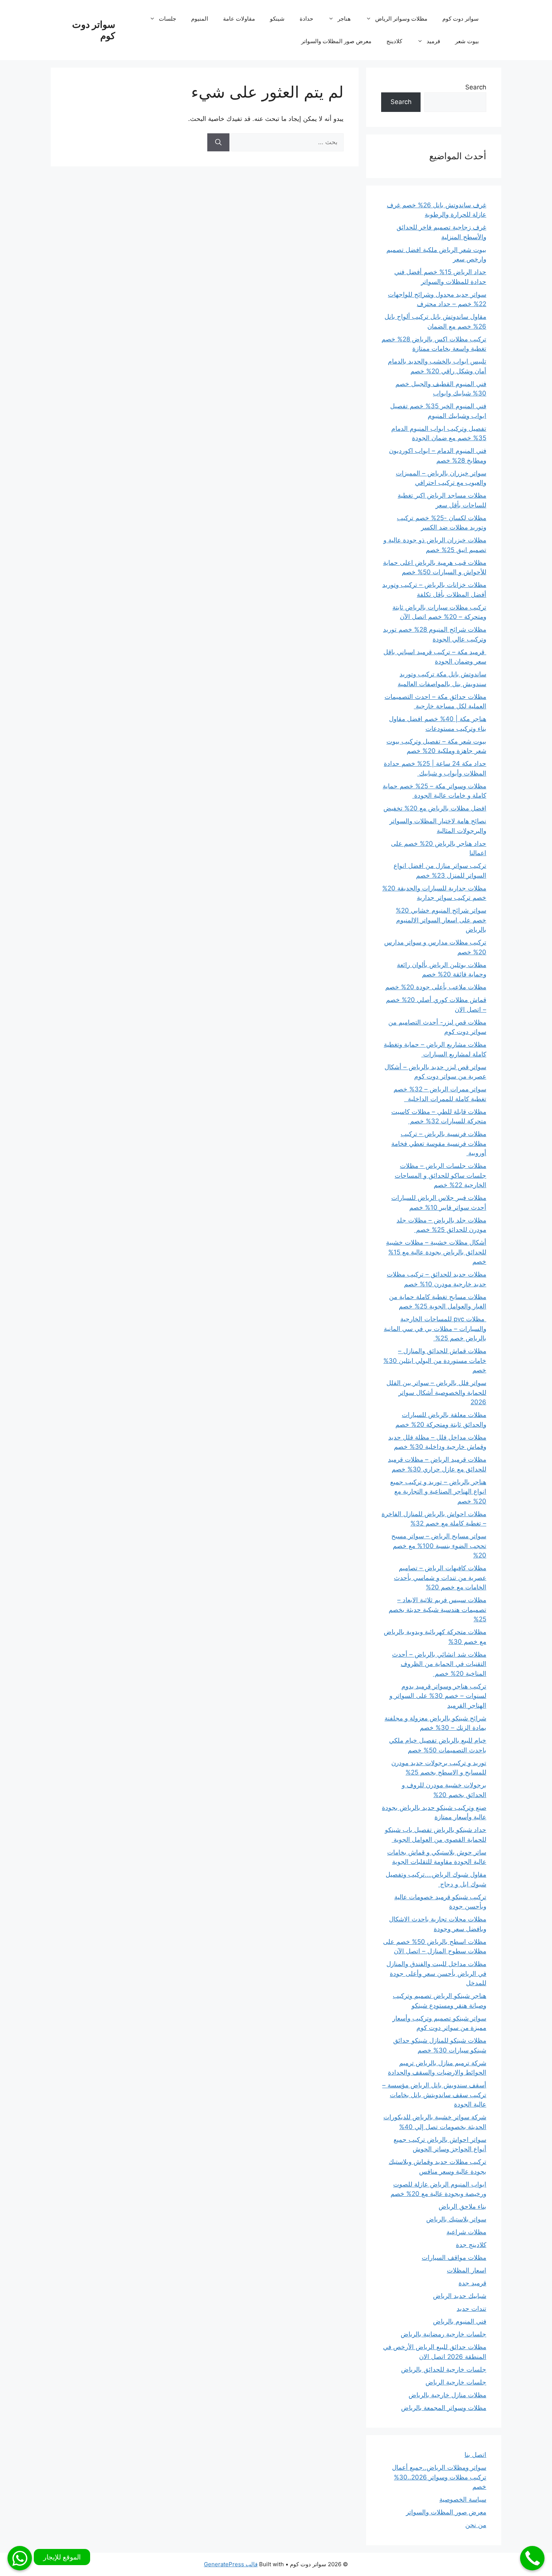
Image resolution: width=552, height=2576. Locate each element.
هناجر (344, 19)
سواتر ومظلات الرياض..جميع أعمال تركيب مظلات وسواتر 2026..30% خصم (439, 2477)
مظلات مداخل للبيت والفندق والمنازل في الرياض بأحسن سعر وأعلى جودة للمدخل (436, 1973)
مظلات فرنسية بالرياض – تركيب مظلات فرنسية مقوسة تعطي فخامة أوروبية (439, 1143)
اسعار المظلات (467, 2270)
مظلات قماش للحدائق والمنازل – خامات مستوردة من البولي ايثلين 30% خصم (435, 1360)
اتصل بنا (475, 2455)
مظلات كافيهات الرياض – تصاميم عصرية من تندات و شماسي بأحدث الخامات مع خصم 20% (440, 1578)
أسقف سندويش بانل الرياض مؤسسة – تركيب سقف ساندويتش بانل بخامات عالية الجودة (434, 2095)
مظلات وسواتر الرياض (401, 19)
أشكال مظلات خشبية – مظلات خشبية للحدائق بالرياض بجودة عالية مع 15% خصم (436, 1252)
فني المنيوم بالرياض (460, 2321)
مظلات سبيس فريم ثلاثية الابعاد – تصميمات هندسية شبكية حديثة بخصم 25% (437, 1609)
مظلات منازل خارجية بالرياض (447, 2395)
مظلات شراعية (466, 2232)
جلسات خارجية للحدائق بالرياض (444, 2369)
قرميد (433, 41)
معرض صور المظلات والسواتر (336, 41)
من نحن (476, 2525)
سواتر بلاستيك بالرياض (456, 2219)
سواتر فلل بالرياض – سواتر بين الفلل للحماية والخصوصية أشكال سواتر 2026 (436, 1392)
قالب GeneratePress (231, 2564)
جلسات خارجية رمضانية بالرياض (443, 2334)
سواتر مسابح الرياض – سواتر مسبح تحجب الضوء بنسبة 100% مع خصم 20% (439, 1546)
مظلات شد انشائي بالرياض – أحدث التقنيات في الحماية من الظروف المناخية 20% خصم (439, 1664)
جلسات (167, 19)
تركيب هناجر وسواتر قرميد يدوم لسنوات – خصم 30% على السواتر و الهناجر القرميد (438, 1696)
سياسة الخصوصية (463, 2499)
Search (476, 87)
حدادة (306, 19)
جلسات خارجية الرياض (456, 2382)
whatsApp (20, 2558)
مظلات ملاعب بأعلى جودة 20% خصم (436, 987)
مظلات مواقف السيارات (454, 2258)
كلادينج (394, 41)
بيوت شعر (467, 41)
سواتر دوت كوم (461, 19)
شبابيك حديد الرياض (460, 2296)
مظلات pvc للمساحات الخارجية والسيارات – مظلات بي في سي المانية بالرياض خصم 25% (435, 1329)
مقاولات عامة (239, 19)
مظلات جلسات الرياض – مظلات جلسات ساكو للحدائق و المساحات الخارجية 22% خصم (440, 1175)
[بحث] (218, 142)
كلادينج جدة (471, 2245)
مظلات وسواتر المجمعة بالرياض (444, 2408)
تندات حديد (471, 2309)
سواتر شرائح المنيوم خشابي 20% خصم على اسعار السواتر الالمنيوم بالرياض (441, 920)
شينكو (277, 19)
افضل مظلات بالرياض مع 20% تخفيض (435, 808)
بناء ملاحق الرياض (462, 2206)
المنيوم (200, 19)
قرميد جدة (472, 2283)
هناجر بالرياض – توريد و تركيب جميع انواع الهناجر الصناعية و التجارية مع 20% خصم (438, 1492)
